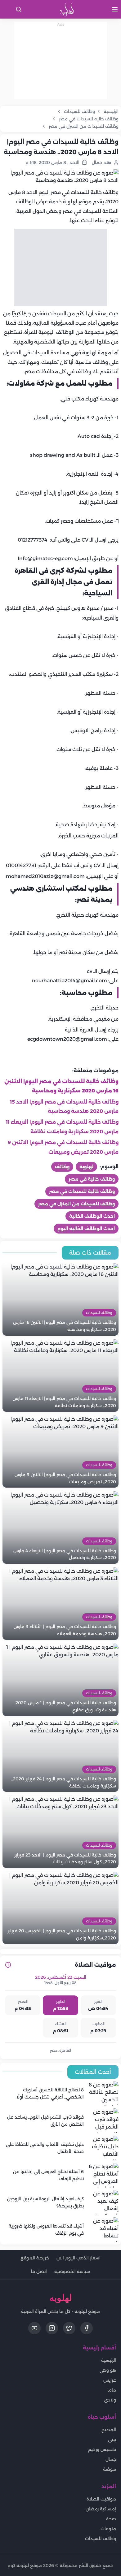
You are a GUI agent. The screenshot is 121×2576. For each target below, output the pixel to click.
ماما (112, 2390)
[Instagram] (52, 2328)
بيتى (112, 2440)
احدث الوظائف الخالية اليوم (86, 1229)
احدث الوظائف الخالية (92, 1216)
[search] (19, 9)
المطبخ (109, 2430)
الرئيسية (109, 2360)
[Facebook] (87, 2328)
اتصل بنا (39, 2271)
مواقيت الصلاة (101, 2499)
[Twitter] (69, 2328)
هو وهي (108, 2370)
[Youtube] (34, 2328)
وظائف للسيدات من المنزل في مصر (76, 1204)
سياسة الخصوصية (72, 2271)
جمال (111, 2459)
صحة (111, 2519)
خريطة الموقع (35, 2258)
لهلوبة (86, 1167)
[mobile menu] (115, 9)
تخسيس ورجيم (102, 2449)
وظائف (62, 1167)
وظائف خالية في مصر (92, 1179)
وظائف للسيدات (101, 2539)
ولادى (110, 2400)
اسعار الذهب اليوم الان (78, 2258)
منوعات (108, 2529)
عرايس (110, 2380)
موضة (110, 2469)
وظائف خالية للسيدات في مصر (82, 1191)
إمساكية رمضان (101, 2509)
